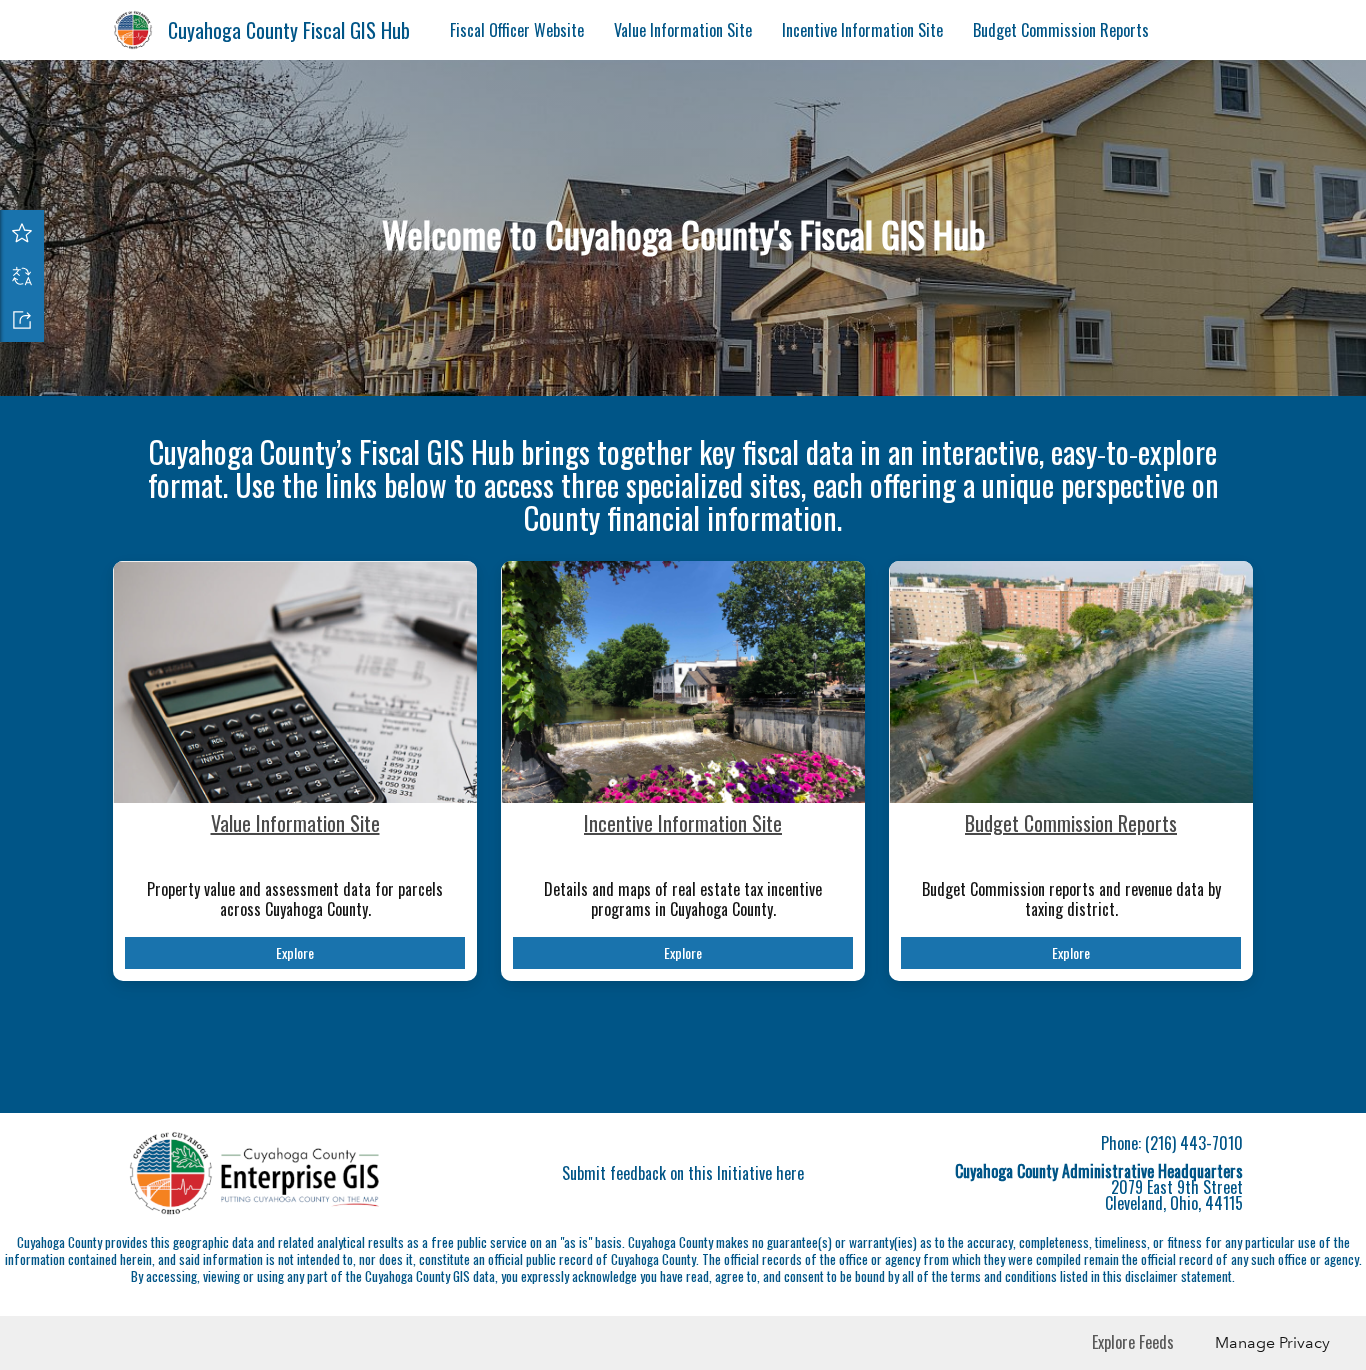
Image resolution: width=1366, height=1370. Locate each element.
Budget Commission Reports (1061, 30)
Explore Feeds (1133, 1342)
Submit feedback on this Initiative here (683, 1173)
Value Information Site (683, 30)
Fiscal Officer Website (517, 30)
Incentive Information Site (862, 30)
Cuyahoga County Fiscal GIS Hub (289, 30)
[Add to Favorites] (22, 232)
